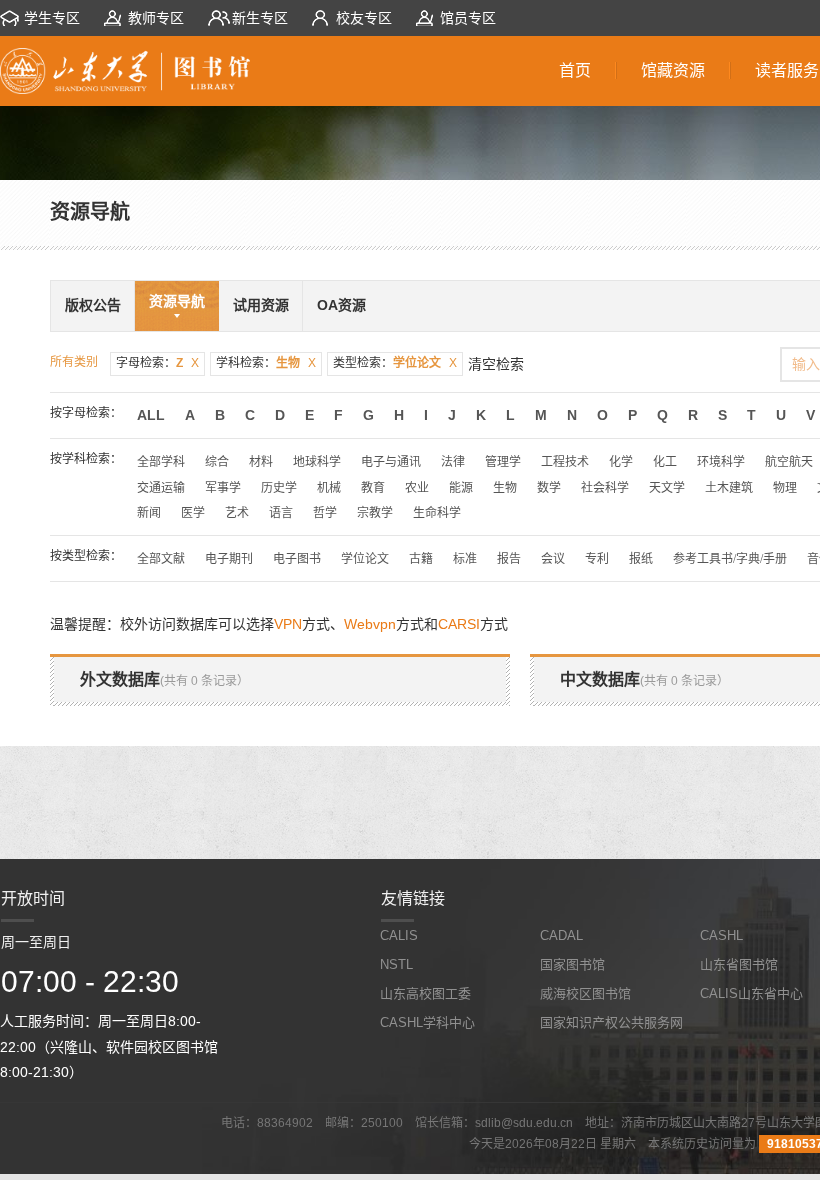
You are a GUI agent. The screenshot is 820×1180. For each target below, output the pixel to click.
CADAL (561, 935)
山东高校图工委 (425, 993)
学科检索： (266, 363)
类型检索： (395, 363)
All (151, 415)
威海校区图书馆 (585, 993)
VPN (288, 624)
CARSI (459, 624)
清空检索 (496, 364)
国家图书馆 (572, 964)
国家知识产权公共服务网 (611, 1022)
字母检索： (157, 363)
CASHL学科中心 (427, 1022)
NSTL (396, 964)
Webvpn (370, 624)
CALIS (399, 935)
